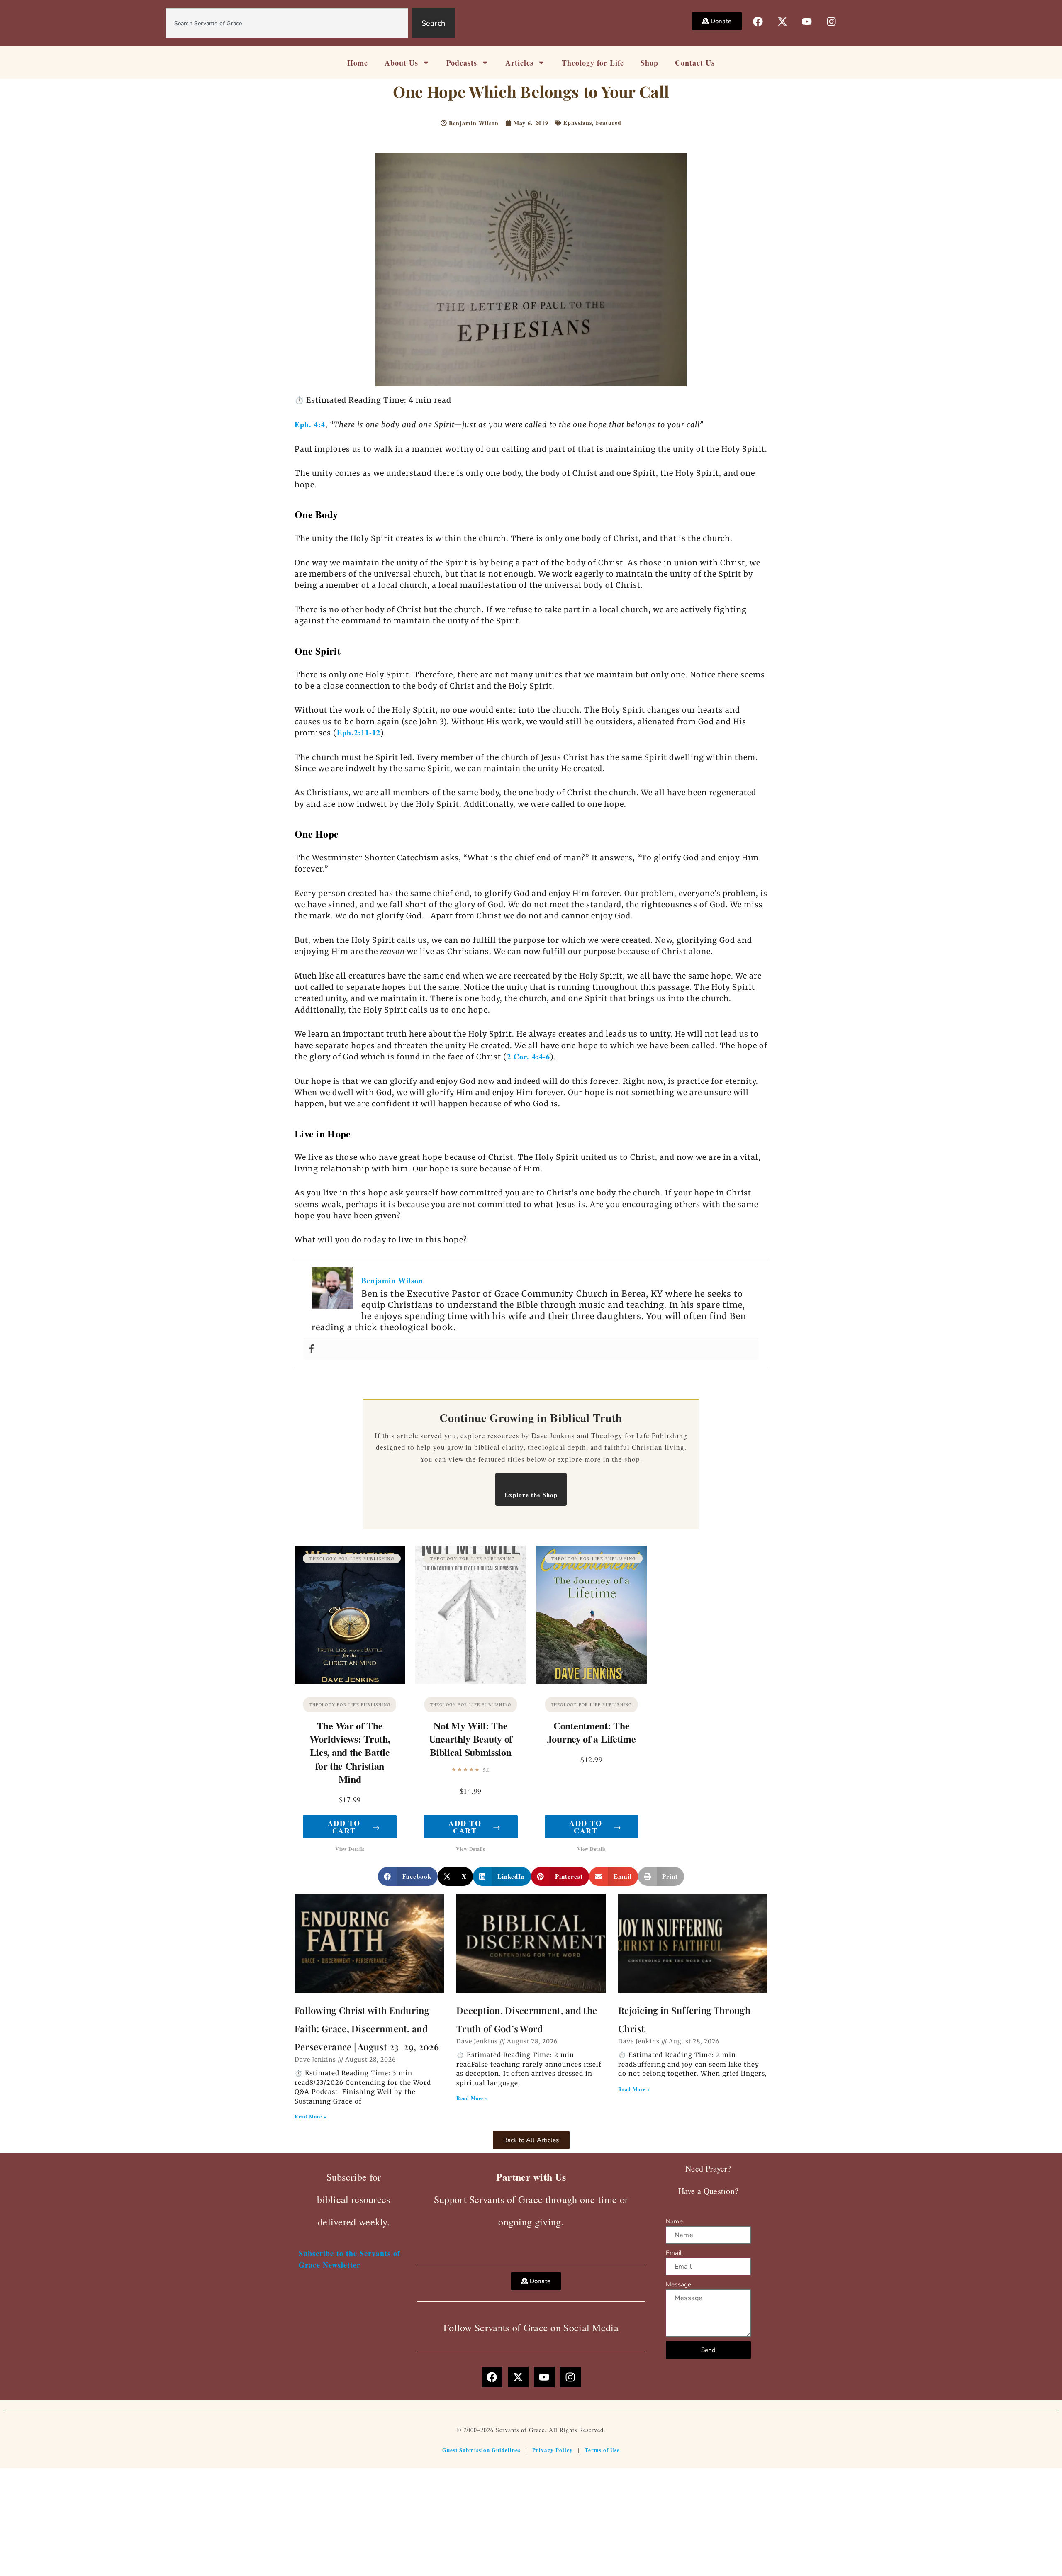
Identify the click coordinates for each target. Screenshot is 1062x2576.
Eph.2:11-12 (359, 733)
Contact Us (695, 63)
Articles (519, 63)
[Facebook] (312, 1349)
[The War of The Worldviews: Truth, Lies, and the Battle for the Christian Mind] (350, 1615)
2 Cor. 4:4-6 (529, 1057)
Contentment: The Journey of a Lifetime (592, 1732)
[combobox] (287, 23)
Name (674, 2221)
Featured (609, 123)
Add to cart (354, 1827)
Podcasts (462, 63)
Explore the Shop (531, 1495)
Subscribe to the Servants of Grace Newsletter (350, 2259)
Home (358, 63)
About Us (401, 63)
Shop (649, 63)
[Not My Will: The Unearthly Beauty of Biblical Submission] (470, 1615)
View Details (350, 1849)
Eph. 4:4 (310, 424)
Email (674, 2253)
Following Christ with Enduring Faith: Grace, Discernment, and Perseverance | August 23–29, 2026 (367, 2028)
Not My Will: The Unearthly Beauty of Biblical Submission (471, 1739)
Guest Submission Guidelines (481, 2450)
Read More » (311, 2117)
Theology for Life (593, 63)
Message (678, 2284)
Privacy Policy (553, 2450)
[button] (408, 1876)
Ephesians (578, 123)
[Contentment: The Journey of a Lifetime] (592, 1615)
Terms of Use (602, 2450)
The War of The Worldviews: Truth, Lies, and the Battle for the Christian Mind (350, 1752)
